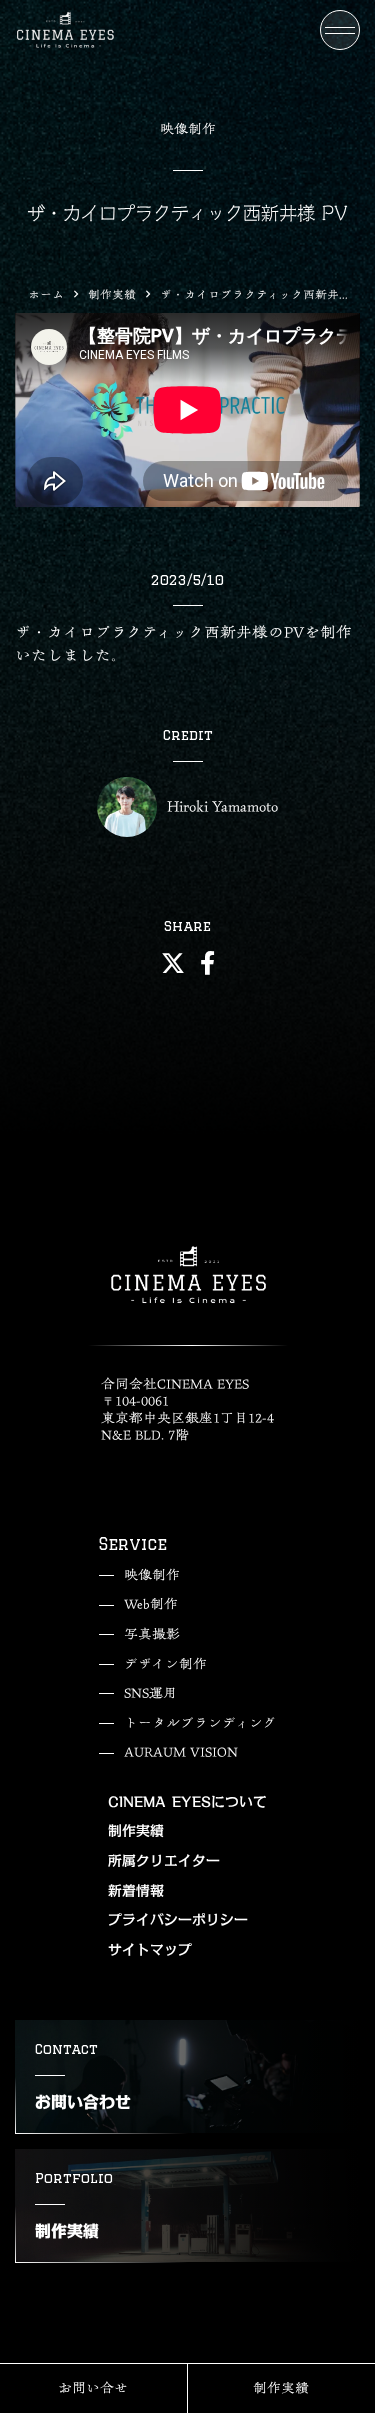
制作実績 (112, 294)
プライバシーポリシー (178, 1921)
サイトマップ (150, 1951)
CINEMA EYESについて (187, 1803)
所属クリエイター (164, 1862)
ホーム (46, 294)
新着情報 (136, 1892)
